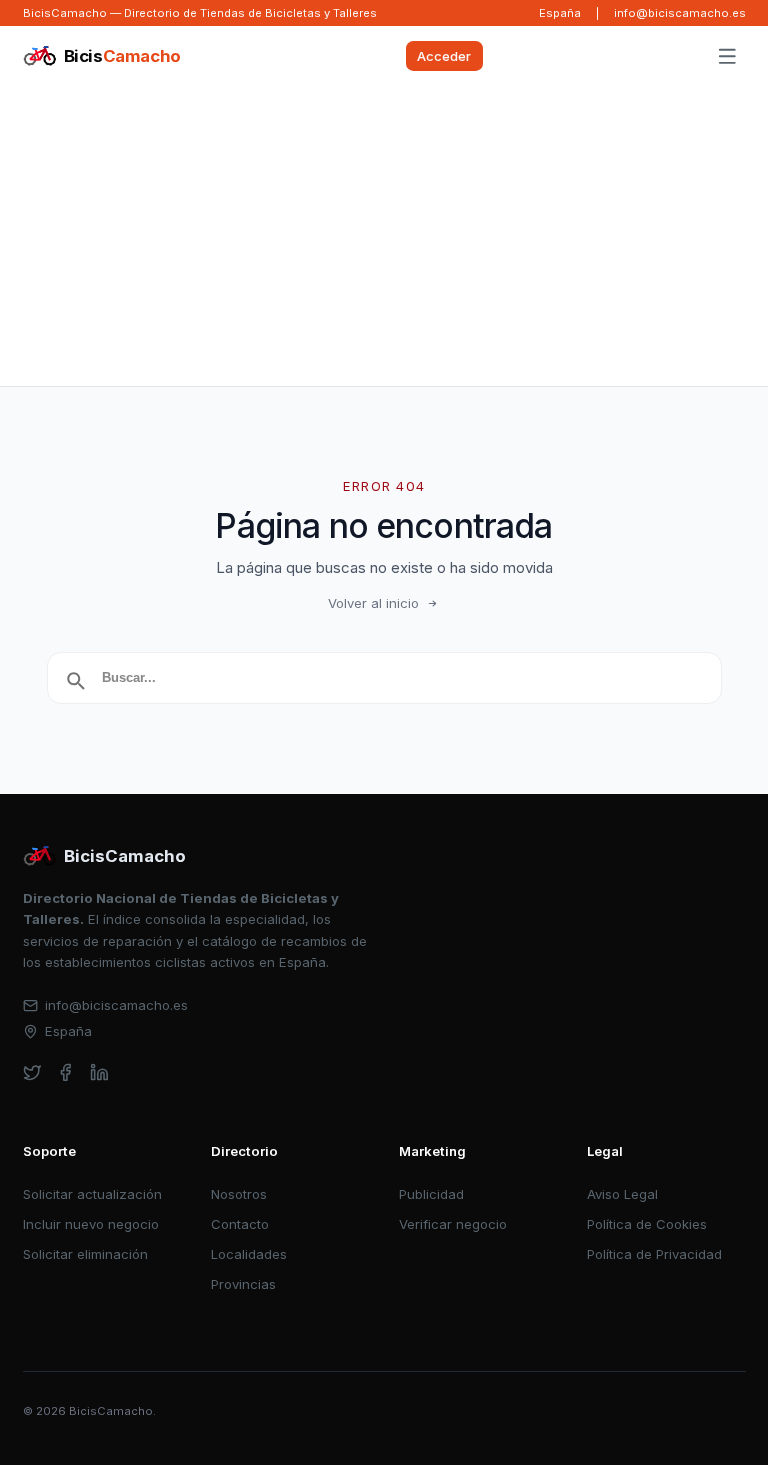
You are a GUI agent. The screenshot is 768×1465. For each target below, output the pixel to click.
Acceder (444, 56)
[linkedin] (99, 1072)
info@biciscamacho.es (680, 13)
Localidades (249, 1254)
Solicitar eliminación (85, 1254)
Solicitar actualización (92, 1194)
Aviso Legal (622, 1194)
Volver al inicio (373, 603)
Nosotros (239, 1194)
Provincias (243, 1284)
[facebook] (65, 1072)
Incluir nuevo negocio (91, 1224)
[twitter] (32, 1072)
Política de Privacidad (654, 1254)
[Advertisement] (384, 236)
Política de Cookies (647, 1224)
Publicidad (431, 1194)
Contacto (240, 1224)
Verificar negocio (453, 1224)
